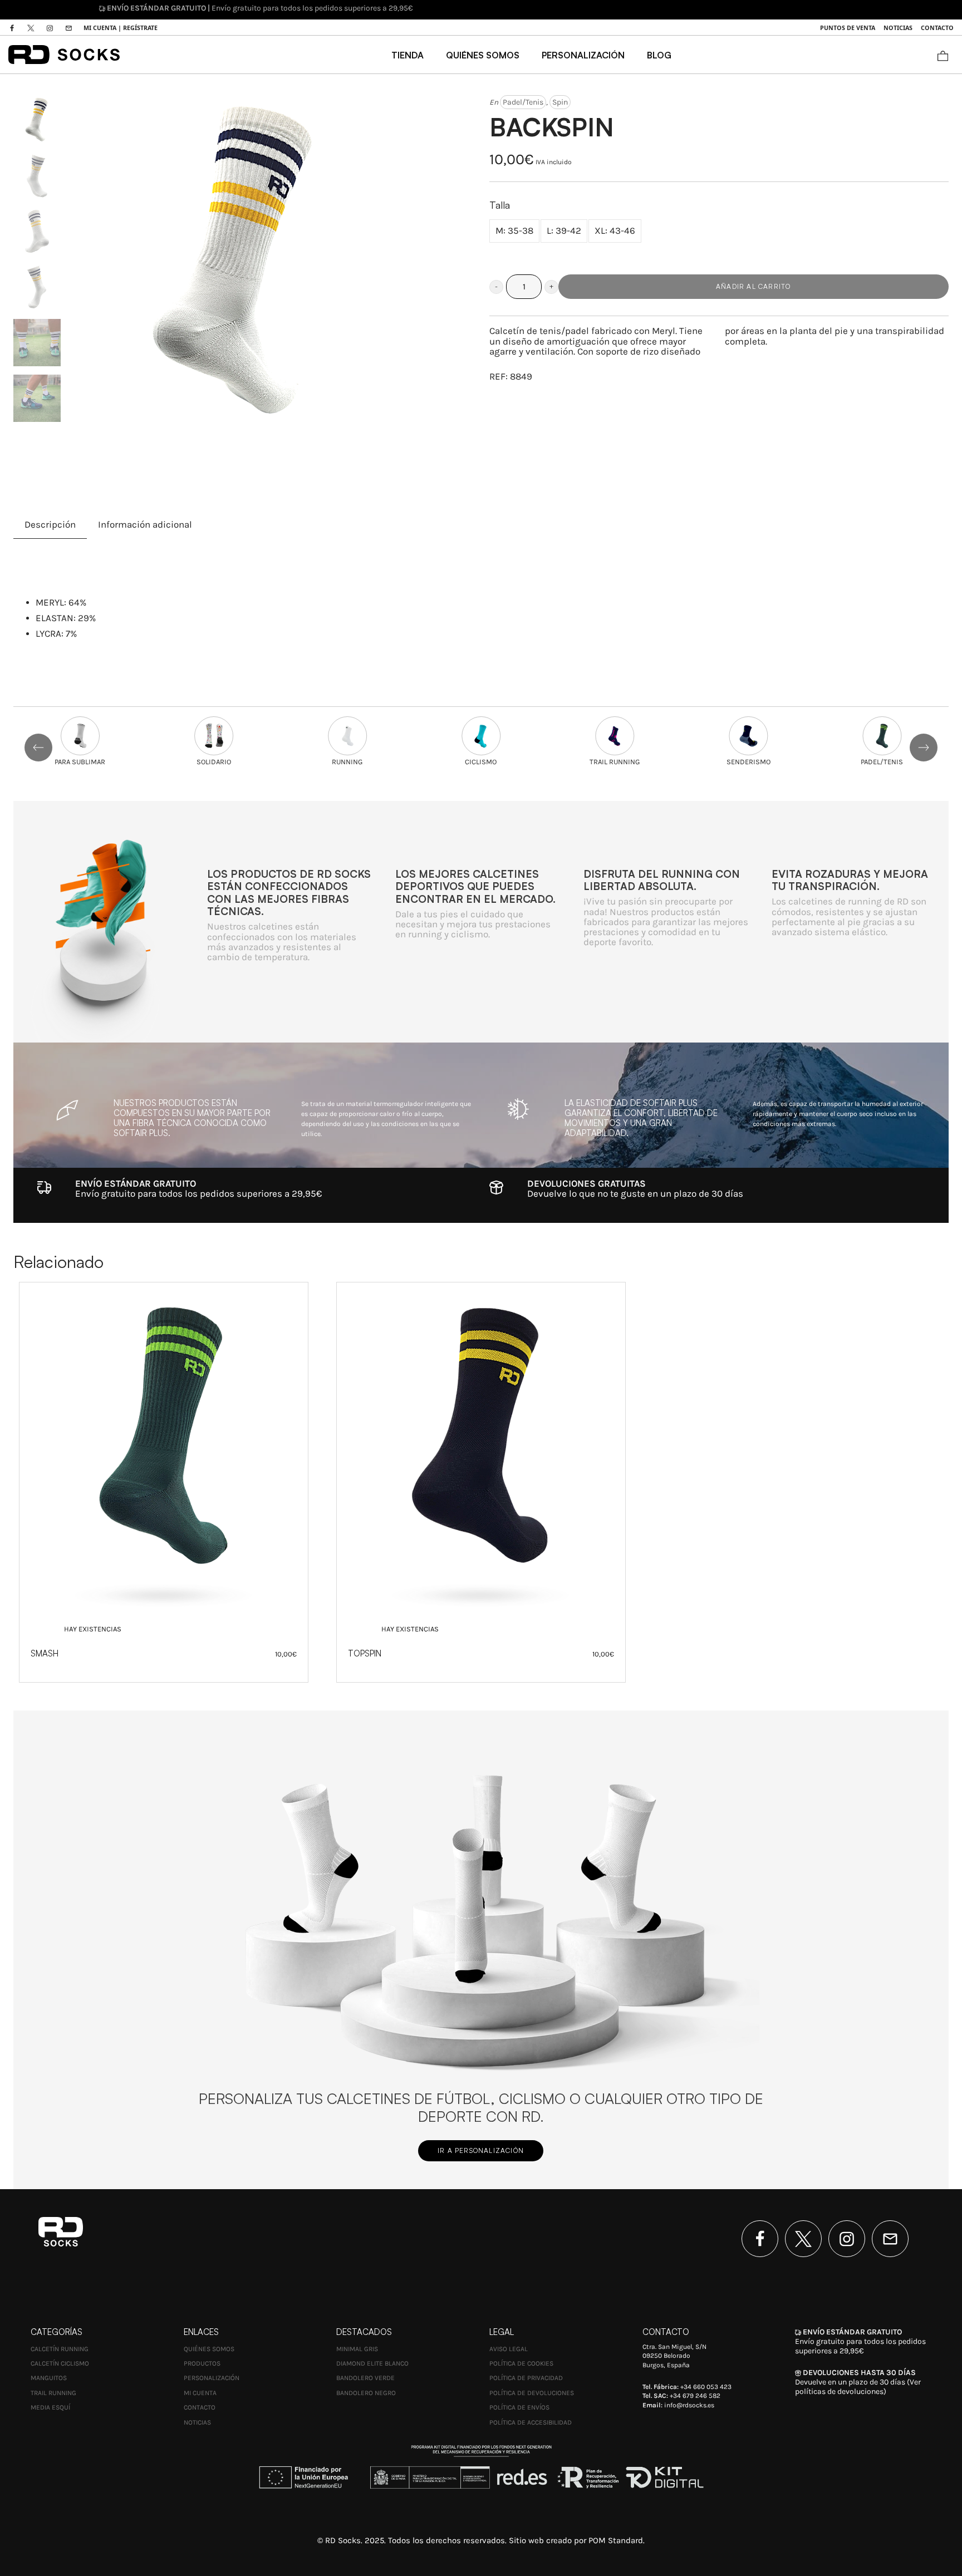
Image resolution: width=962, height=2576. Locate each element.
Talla (500, 205)
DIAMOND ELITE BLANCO (372, 2363)
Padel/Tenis (523, 102)
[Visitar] (13, 28)
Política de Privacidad (526, 2378)
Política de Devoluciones (532, 2393)
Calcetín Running (60, 2349)
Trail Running (53, 2393)
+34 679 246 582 (695, 2396)
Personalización (212, 2378)
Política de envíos (519, 2407)
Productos (202, 2363)
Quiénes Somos (209, 2349)
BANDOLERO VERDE (365, 2378)
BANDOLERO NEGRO (366, 2393)
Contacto (200, 2407)
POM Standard (616, 2540)
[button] (496, 287)
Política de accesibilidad (531, 2422)
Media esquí (50, 2407)
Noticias (197, 2422)
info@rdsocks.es (689, 2405)
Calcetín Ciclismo (60, 2363)
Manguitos (49, 2378)
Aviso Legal (509, 2349)
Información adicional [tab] (145, 525)
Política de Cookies (521, 2363)
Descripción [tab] (50, 525)
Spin (560, 102)
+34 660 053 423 (706, 2387)
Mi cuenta (200, 2393)
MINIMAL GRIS (357, 2349)
